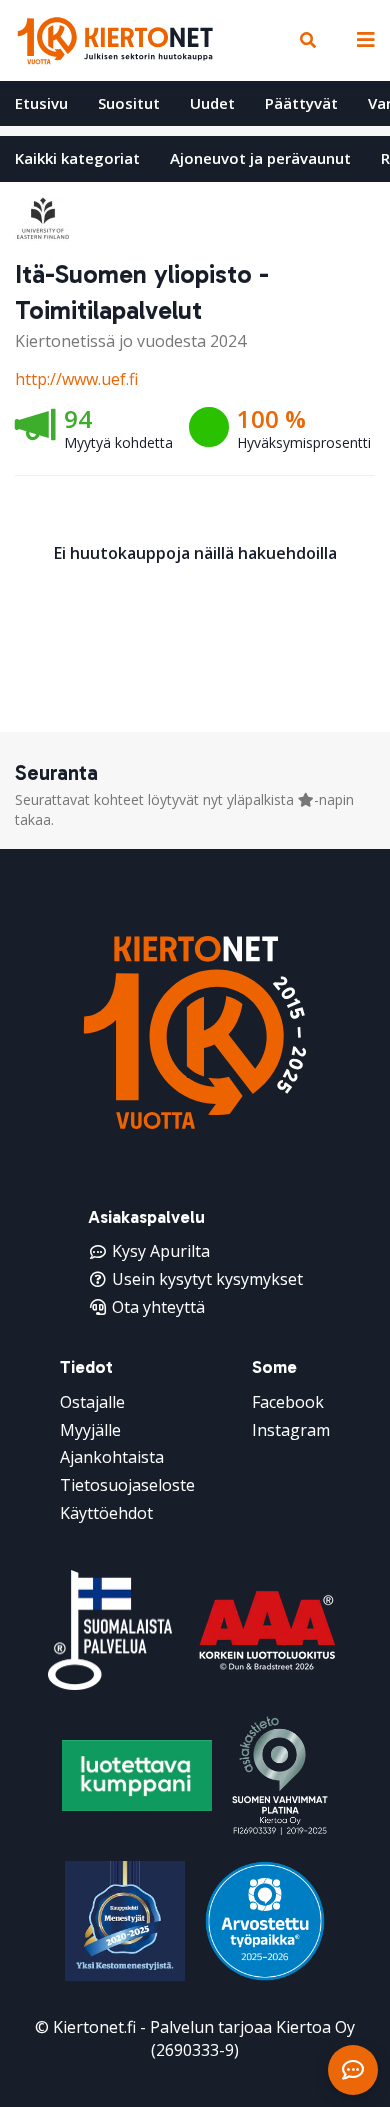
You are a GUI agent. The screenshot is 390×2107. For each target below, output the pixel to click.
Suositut (129, 103)
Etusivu (41, 103)
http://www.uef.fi (76, 379)
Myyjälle (90, 1430)
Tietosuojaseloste (127, 1485)
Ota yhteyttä (158, 1307)
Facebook (288, 1402)
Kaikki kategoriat (77, 158)
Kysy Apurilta (161, 1251)
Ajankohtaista (112, 1457)
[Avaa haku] (308, 40)
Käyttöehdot (106, 1513)
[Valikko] (361, 40)
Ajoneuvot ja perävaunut (260, 158)
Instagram (291, 1430)
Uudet (212, 103)
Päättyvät (301, 103)
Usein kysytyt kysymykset (207, 1279)
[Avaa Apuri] (353, 2070)
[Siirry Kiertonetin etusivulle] (115, 40)
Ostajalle (92, 1402)
